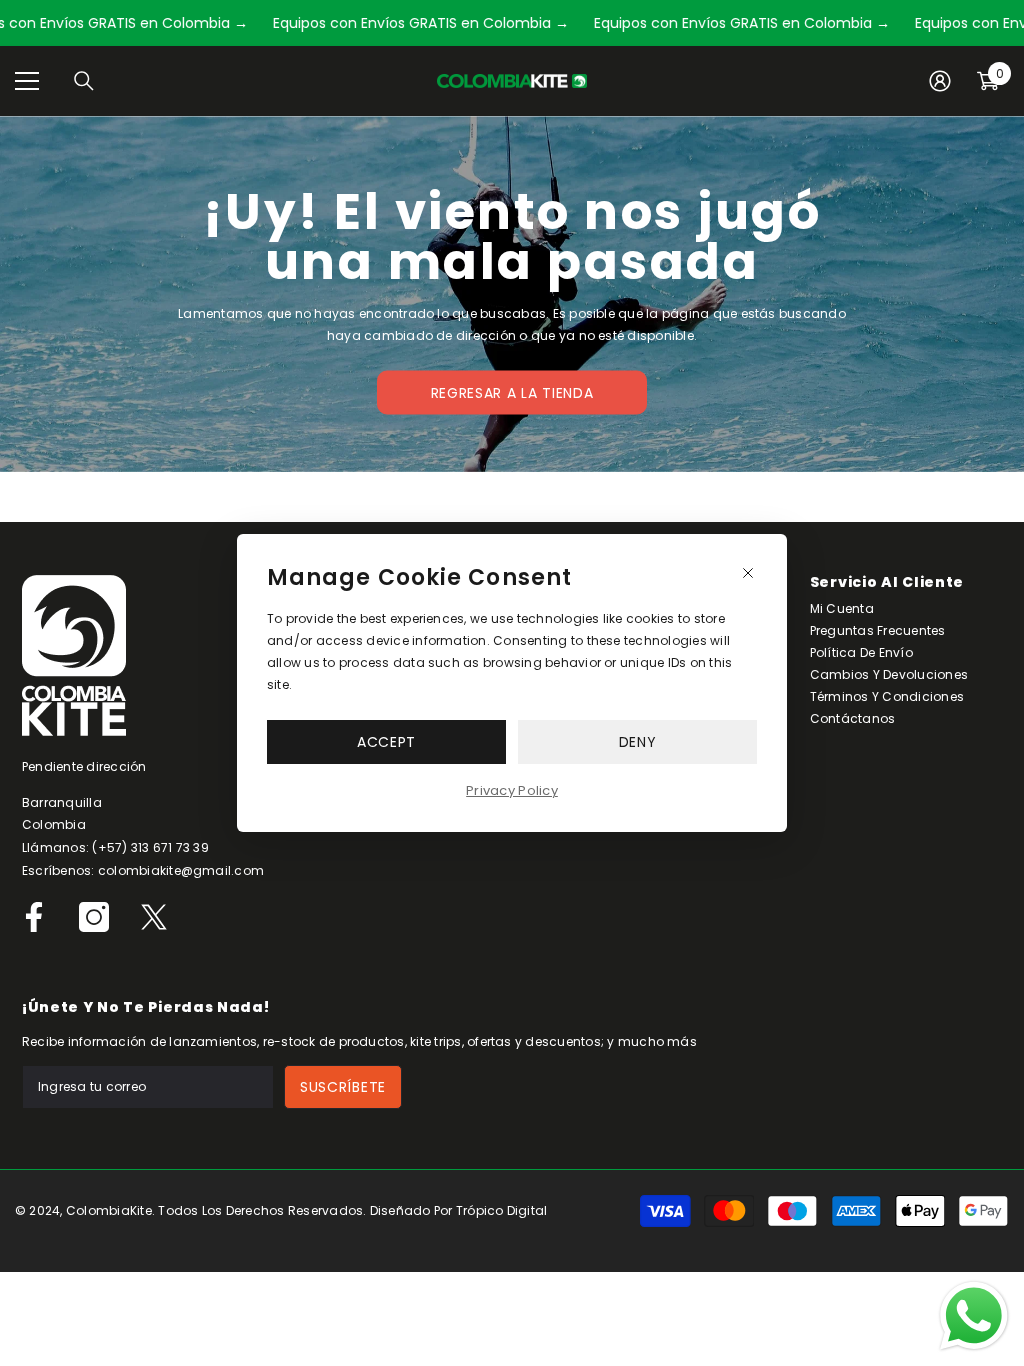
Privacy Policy (512, 790)
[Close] (748, 573)
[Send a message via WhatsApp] (974, 1316)
